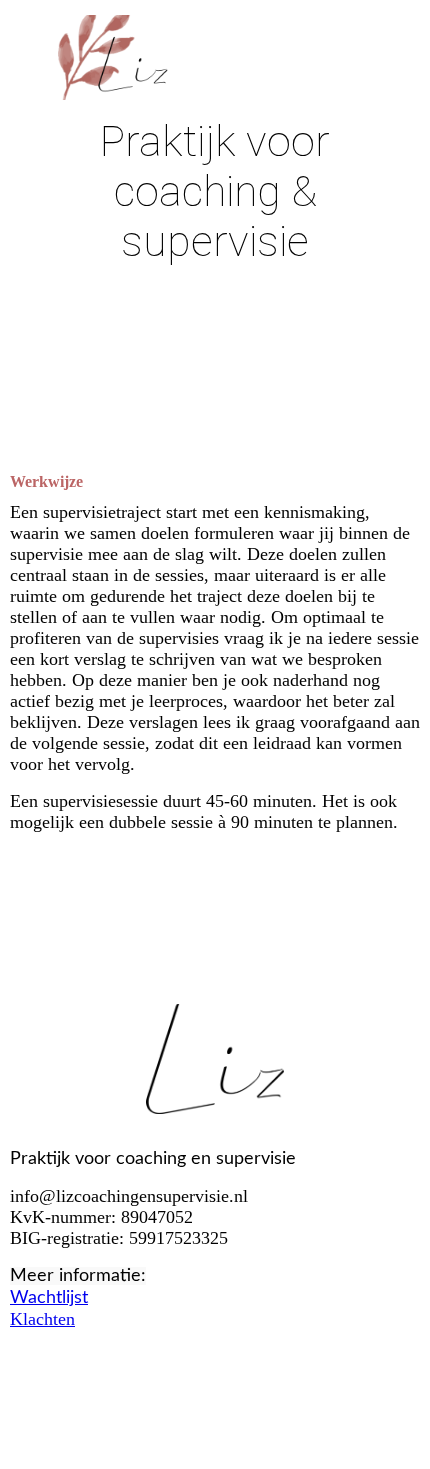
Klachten (42, 1319)
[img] (215, 57)
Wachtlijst (49, 1298)
